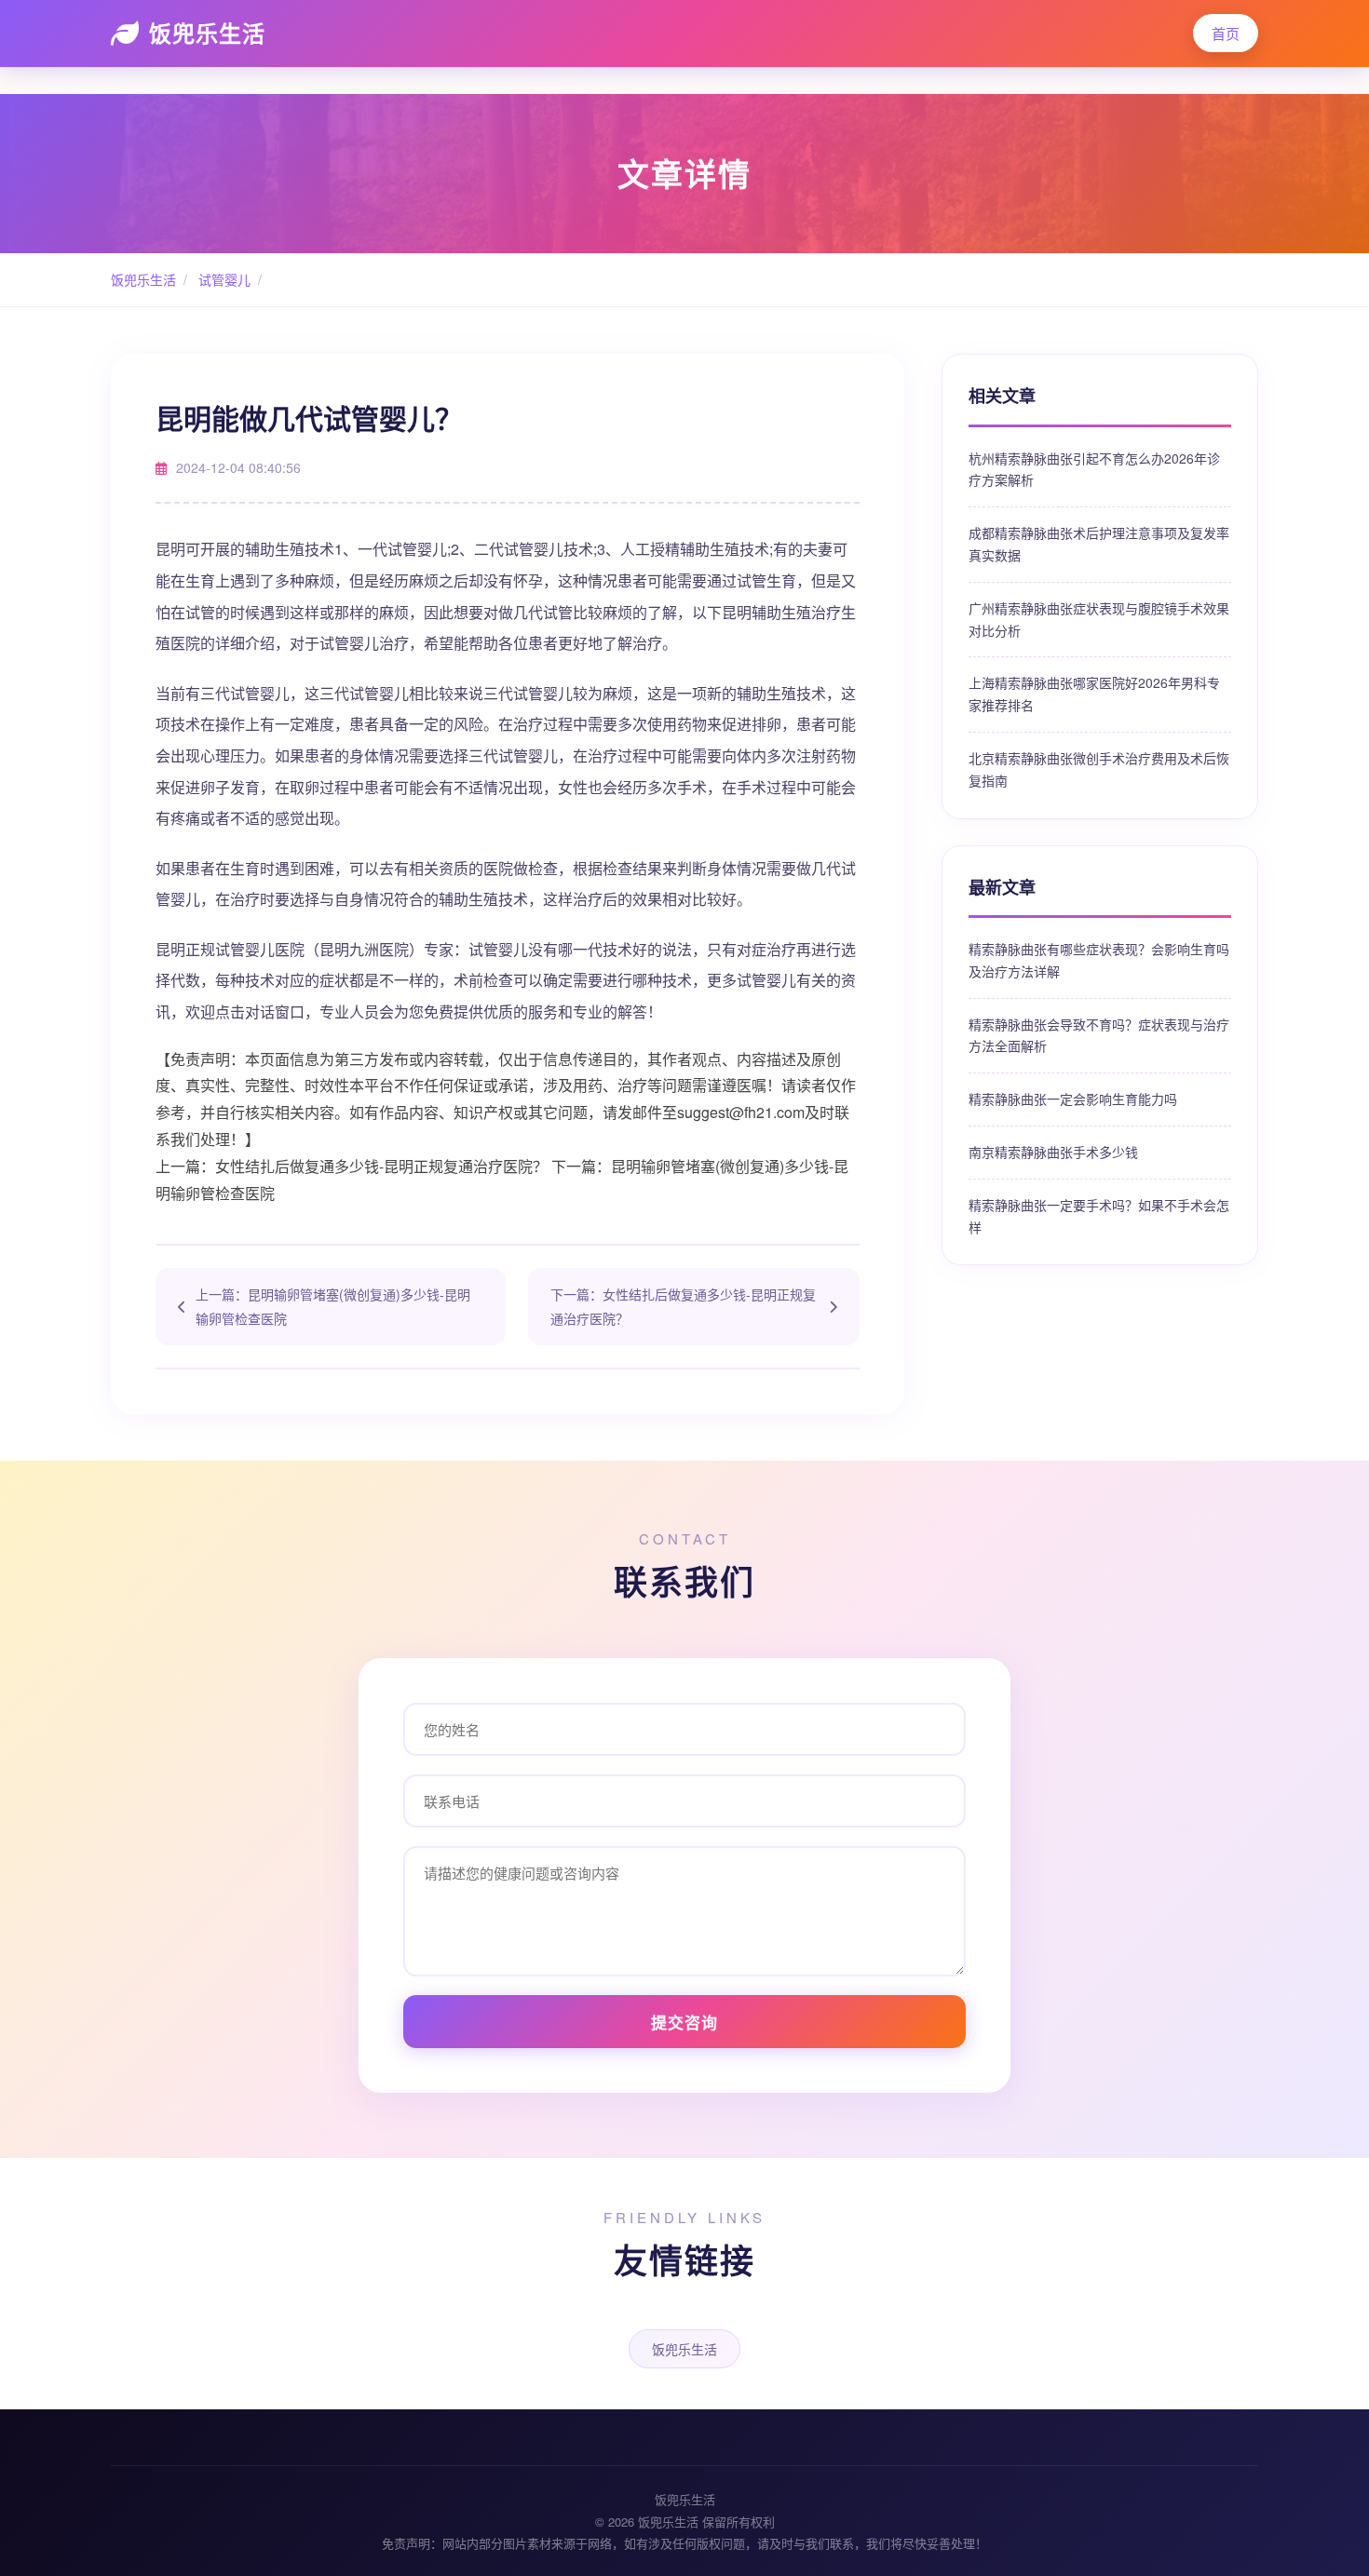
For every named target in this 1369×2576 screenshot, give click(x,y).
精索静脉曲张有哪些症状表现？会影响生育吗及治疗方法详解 (1099, 960)
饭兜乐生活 (207, 33)
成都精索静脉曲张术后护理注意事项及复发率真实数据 (1099, 544)
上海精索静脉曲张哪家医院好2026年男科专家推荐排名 (1094, 694)
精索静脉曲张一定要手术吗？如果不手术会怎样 (1099, 1216)
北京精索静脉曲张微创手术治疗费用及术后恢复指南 (1099, 769)
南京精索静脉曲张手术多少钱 (1053, 1152)
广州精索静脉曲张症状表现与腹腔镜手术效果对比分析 (1099, 619)
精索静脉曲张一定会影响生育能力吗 (1073, 1099)
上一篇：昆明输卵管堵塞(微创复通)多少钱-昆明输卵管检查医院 (333, 1306)
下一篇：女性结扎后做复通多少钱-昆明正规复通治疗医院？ (683, 1306)
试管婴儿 (223, 279)
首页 (1226, 33)
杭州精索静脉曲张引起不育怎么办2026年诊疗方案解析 (1094, 469)
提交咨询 (684, 2022)
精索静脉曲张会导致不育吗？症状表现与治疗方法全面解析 (1099, 1035)
